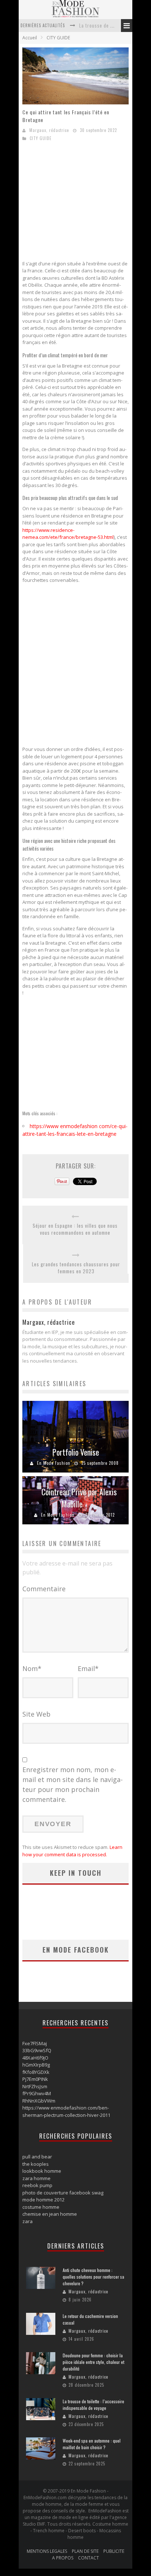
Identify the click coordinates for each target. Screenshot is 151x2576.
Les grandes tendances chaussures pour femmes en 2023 (76, 1268)
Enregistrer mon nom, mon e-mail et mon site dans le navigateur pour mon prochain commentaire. (73, 1784)
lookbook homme (42, 2171)
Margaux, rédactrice (49, 130)
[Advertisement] (84, 203)
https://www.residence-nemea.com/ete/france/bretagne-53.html (68, 534)
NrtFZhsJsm (35, 2086)
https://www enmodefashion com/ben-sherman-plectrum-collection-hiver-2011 (66, 2111)
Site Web (36, 1714)
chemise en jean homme (50, 2214)
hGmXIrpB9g (36, 2065)
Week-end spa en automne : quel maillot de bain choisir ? (92, 2444)
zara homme (36, 2178)
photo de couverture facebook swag (63, 2193)
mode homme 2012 (43, 2200)
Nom (32, 1668)
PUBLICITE (114, 2551)
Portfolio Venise (76, 1452)
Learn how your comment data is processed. (72, 1851)
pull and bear (37, 2157)
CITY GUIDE (58, 38)
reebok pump (37, 2185)
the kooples (36, 2164)
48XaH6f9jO (35, 2058)
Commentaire (44, 1589)
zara (27, 2221)
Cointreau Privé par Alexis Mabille (79, 1498)
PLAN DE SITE (85, 2551)
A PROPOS (63, 2558)
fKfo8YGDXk (36, 2072)
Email (88, 1668)
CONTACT (89, 2558)
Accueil (30, 38)
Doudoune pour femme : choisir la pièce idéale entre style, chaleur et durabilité (93, 2362)
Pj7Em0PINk (35, 2079)
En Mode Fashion (54, 1463)
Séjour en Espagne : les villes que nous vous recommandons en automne (75, 1229)
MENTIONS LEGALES (47, 2551)
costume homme (41, 2207)
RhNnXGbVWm (39, 2101)
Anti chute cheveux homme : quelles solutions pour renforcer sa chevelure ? (93, 2277)
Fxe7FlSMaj (35, 2043)
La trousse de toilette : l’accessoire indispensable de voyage (93, 2405)
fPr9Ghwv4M (37, 2093)
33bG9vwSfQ (37, 2050)
